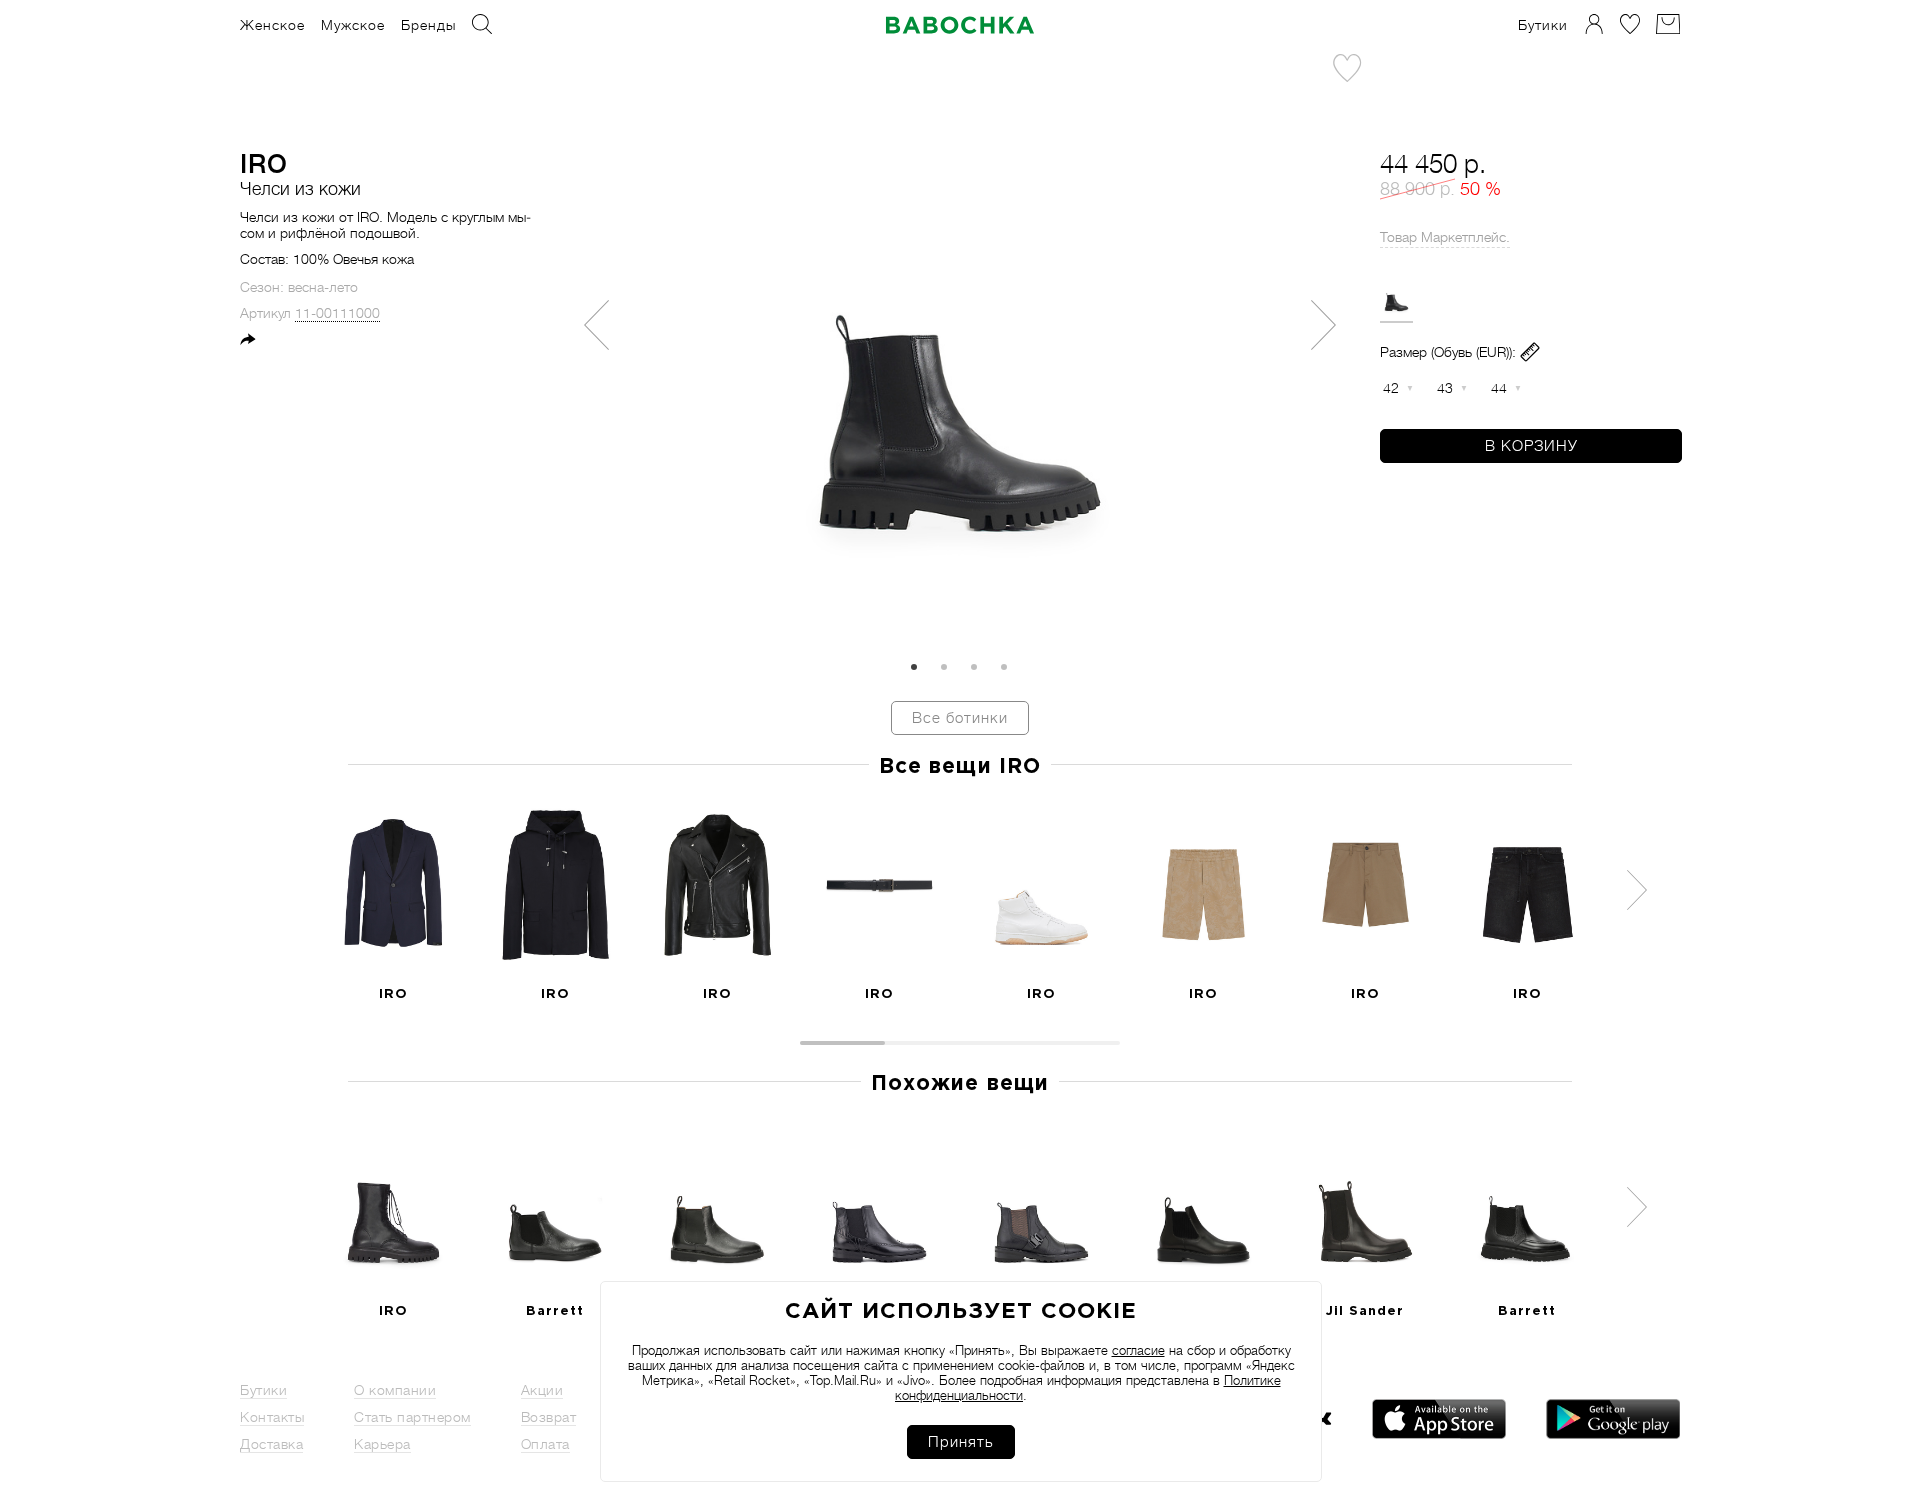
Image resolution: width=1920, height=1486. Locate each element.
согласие (1138, 1350)
